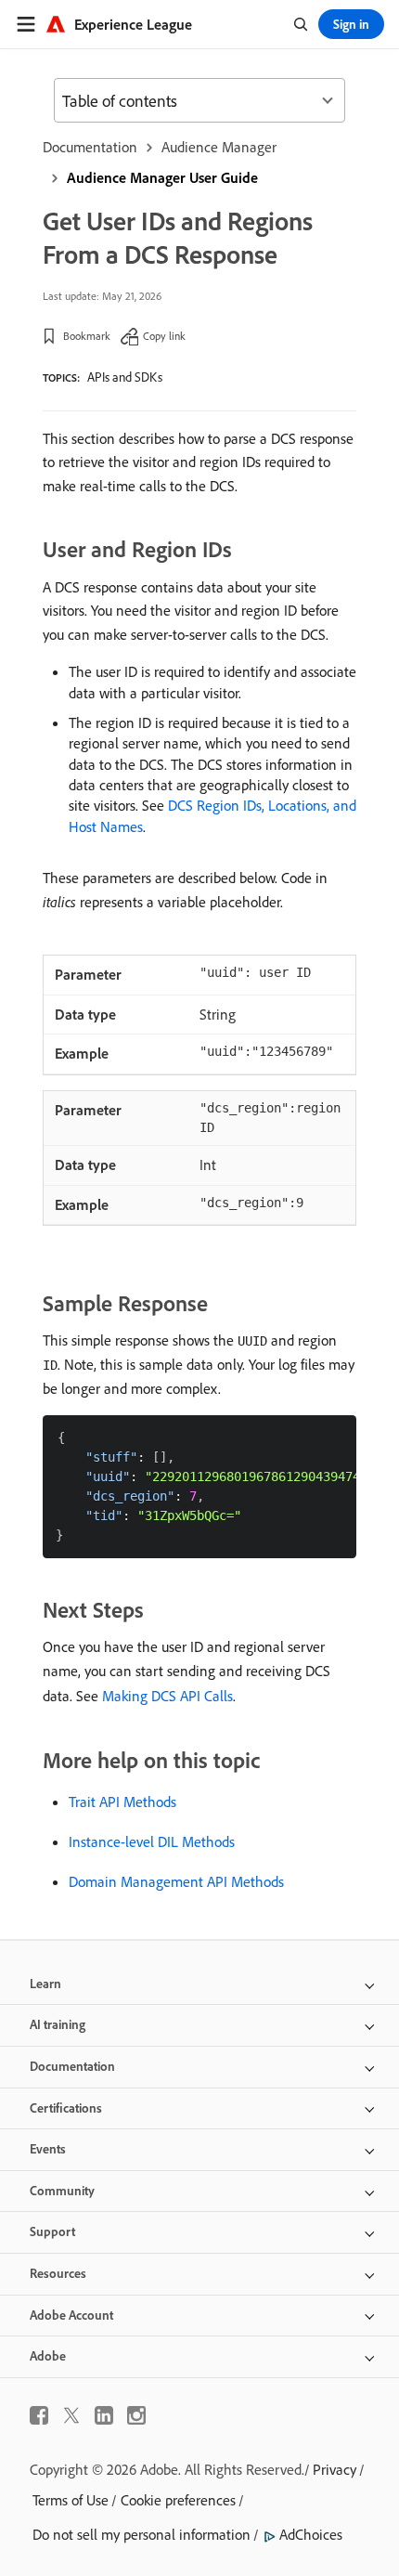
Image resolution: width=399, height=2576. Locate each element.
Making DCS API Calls (167, 1696)
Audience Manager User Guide (162, 177)
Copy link (164, 336)
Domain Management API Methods (176, 1881)
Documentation (90, 147)
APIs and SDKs (125, 377)
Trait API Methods (122, 1802)
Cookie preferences (178, 2500)
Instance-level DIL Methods (152, 1841)
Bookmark (87, 336)
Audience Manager (219, 147)
